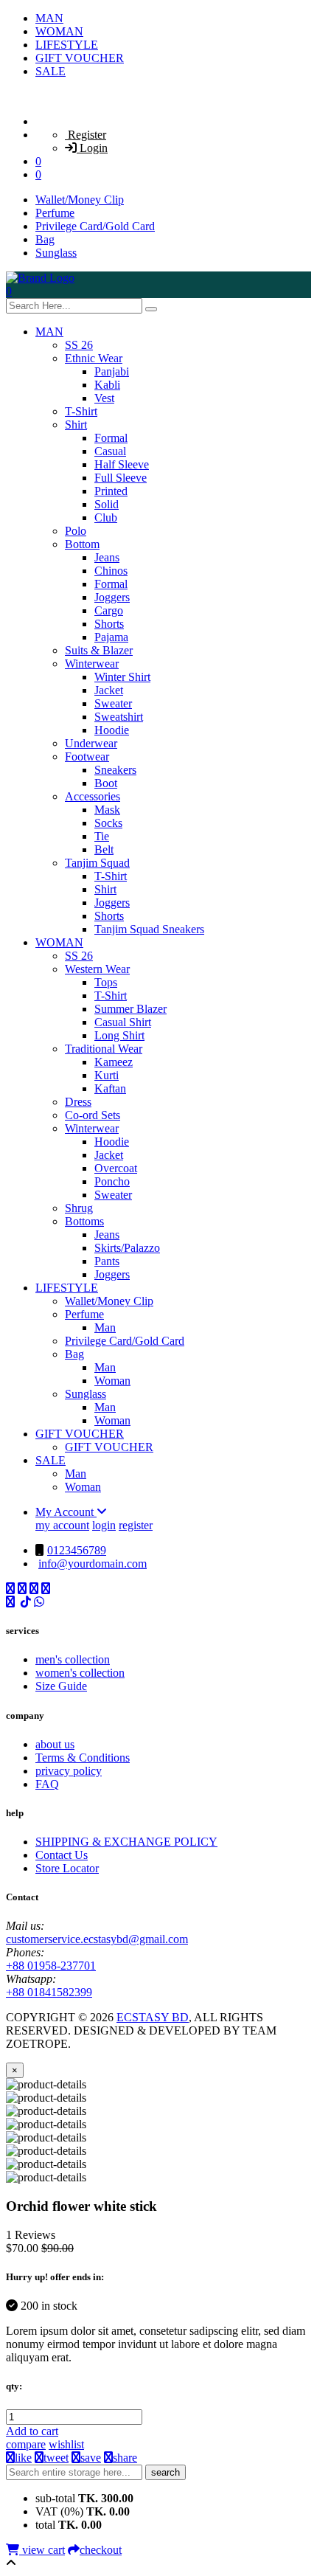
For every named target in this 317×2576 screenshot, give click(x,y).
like (23, 2458)
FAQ (47, 1784)
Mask (107, 810)
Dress (78, 1102)
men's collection (73, 1659)
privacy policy (69, 1771)
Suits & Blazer (99, 650)
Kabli (107, 385)
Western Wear (97, 969)
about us (55, 1744)
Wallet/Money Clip (80, 200)
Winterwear (92, 664)
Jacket (109, 690)
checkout (101, 2550)
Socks (108, 823)
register (136, 1525)
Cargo (109, 610)
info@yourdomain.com (93, 1564)
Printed (111, 491)
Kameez (114, 1062)
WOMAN (59, 31)
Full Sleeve (121, 478)
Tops (106, 982)
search (166, 2472)
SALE (50, 71)
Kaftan (110, 1088)
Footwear (87, 756)
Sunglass (56, 253)
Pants (107, 1261)
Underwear (91, 743)
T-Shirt (81, 411)
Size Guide (61, 1686)
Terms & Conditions (83, 1758)
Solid (107, 504)
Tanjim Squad (97, 863)
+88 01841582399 (49, 1992)
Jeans (107, 557)
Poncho (112, 1181)
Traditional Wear (104, 1049)
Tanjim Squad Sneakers (149, 929)
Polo (76, 531)
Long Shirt (119, 1035)
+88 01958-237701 (51, 1966)
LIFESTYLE (67, 45)
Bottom (82, 544)
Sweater (113, 703)
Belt (104, 849)
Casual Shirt (123, 1022)
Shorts (109, 624)
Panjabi (112, 371)
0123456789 (77, 1550)
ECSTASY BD (153, 2017)
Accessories (93, 796)
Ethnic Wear (94, 358)
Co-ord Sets (93, 1115)
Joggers (112, 597)
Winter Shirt (122, 677)
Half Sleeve (122, 464)
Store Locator (67, 1868)
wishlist (66, 2444)
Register (86, 135)
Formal (111, 438)
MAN (49, 18)
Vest (104, 398)
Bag (45, 239)
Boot (106, 783)
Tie (102, 836)
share (125, 2458)
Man (105, 1327)
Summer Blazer (130, 1009)
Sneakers (115, 770)
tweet (56, 2458)
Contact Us (62, 1855)
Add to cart (32, 2431)
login (104, 1525)
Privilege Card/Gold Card (95, 226)
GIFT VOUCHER (80, 58)
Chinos (111, 571)
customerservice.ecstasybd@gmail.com (97, 1939)
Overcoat (116, 1168)
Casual (110, 451)
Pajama (111, 637)
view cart (42, 2550)
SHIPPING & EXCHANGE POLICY (126, 1842)
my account (62, 1525)
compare (26, 2444)
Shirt (76, 425)
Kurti (107, 1075)
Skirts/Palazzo (127, 1248)
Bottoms (84, 1221)
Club (106, 517)
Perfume (55, 213)
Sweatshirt (119, 717)
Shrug (79, 1208)
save (91, 2458)
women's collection (80, 1673)
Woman (112, 1381)
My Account (66, 1512)
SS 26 (79, 345)
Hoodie (112, 730)
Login (92, 148)
